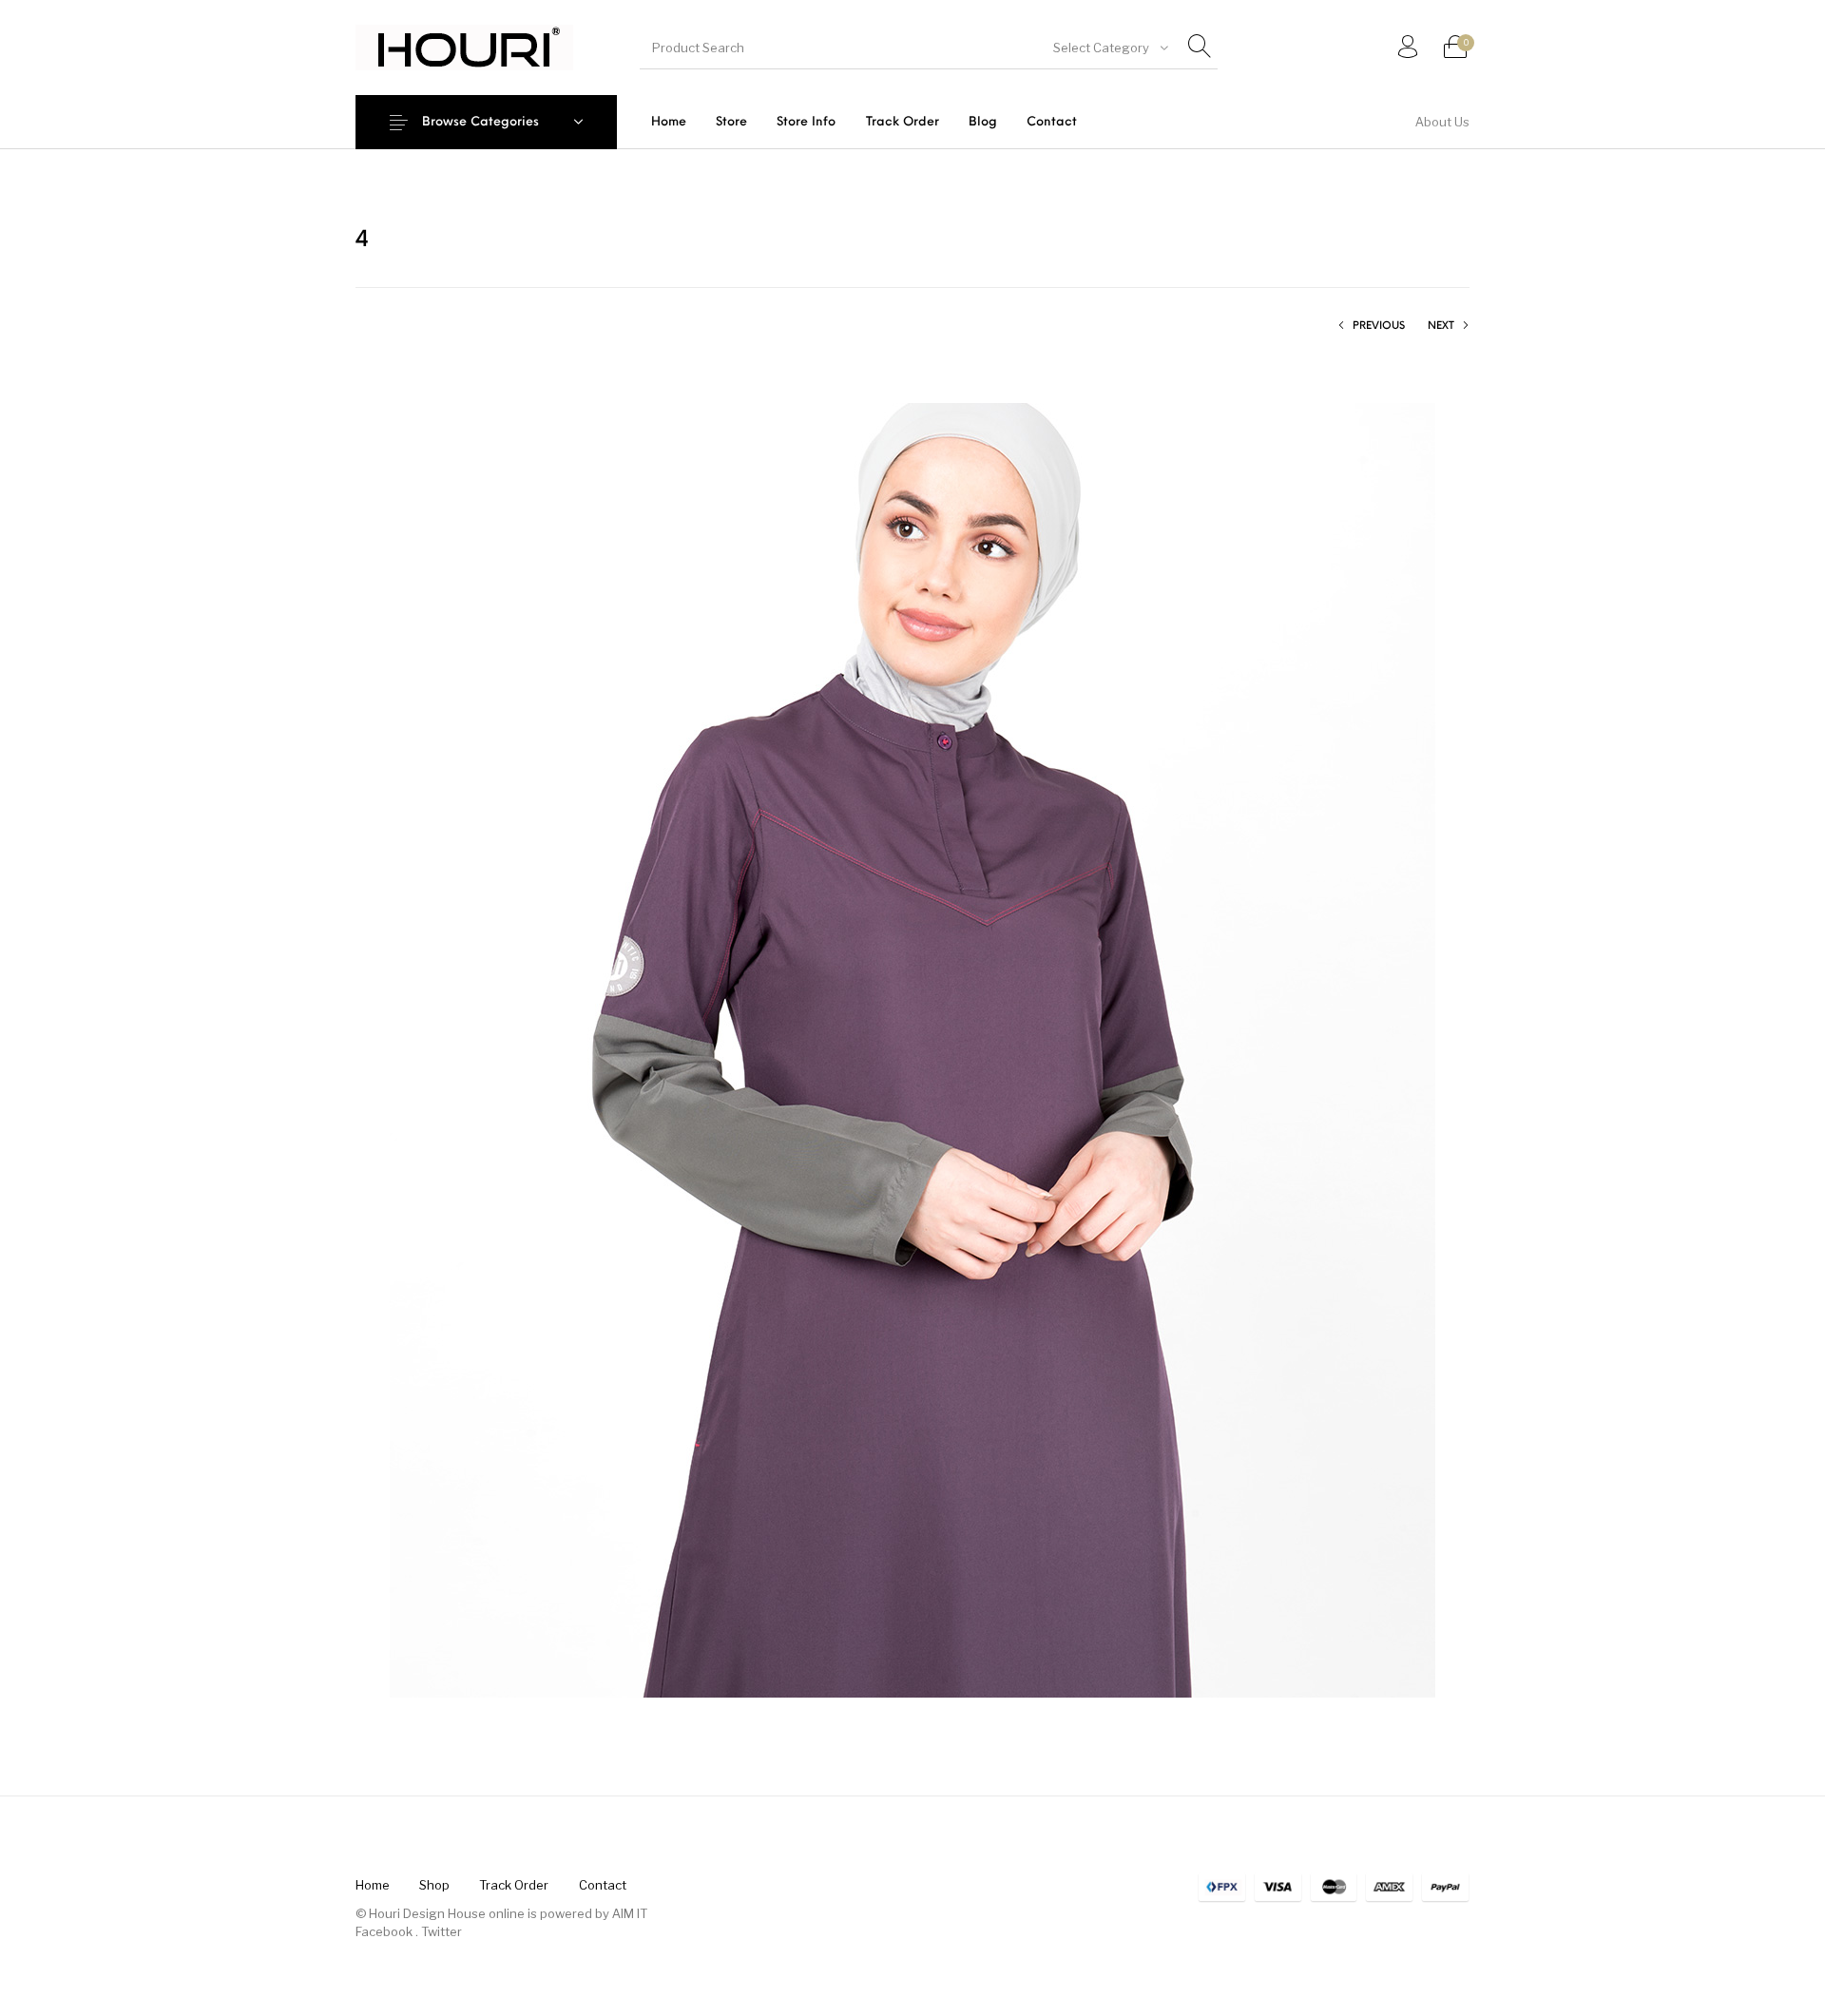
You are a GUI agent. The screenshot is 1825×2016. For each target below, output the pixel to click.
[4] (912, 1049)
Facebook (384, 1931)
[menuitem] (668, 122)
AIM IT (630, 1913)
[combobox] (1109, 48)
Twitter (442, 1931)
